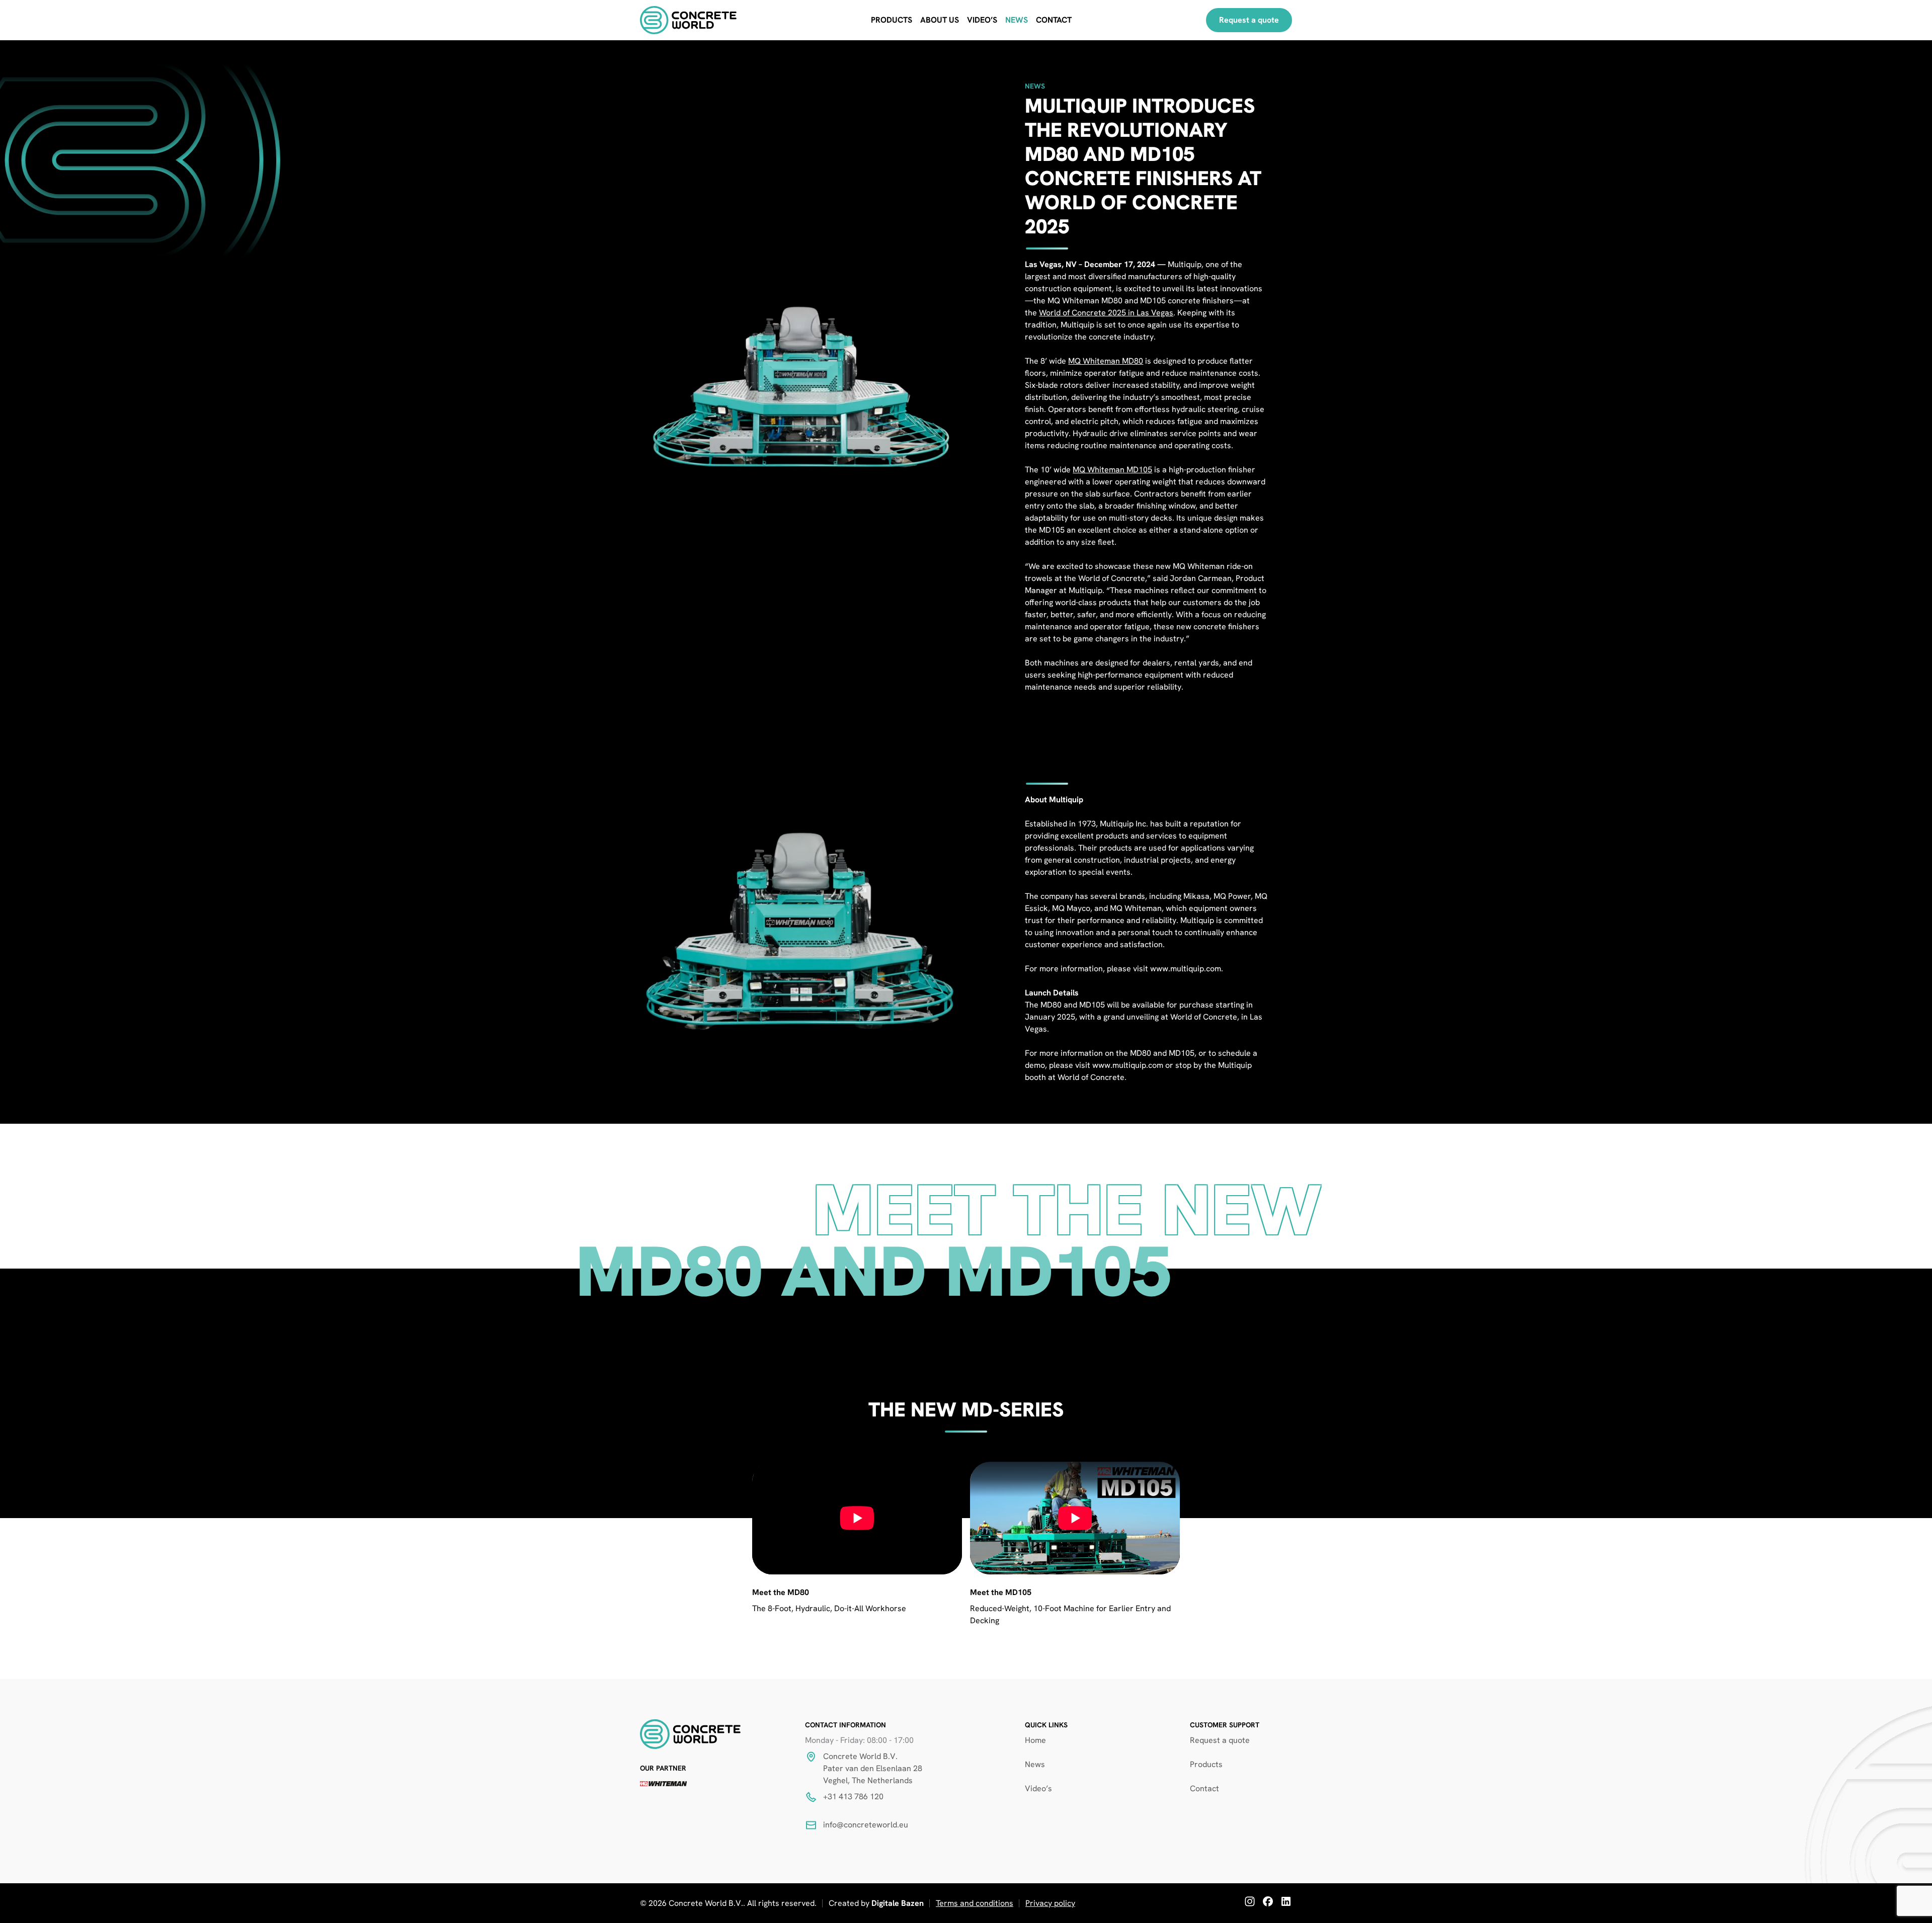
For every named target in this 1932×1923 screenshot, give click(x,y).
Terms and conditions (975, 1903)
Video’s (982, 20)
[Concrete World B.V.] (688, 20)
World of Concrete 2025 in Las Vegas (1106, 313)
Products (892, 20)
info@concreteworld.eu (866, 1825)
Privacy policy (1050, 1903)
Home (1035, 1740)
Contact (1054, 20)
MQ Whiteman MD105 (1112, 470)
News (1017, 20)
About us (940, 20)
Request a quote (1249, 20)
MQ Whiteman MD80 (1106, 361)
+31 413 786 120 (853, 1796)
